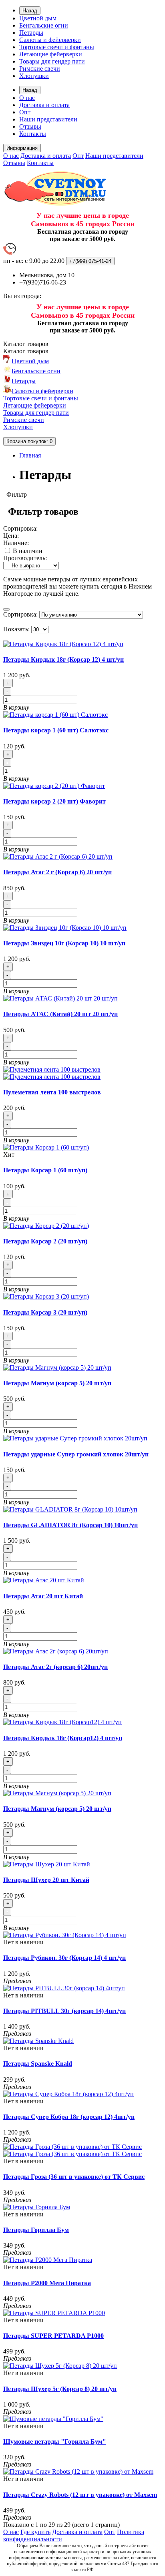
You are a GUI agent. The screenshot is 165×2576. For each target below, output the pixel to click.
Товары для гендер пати (52, 61)
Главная (30, 455)
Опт (25, 112)
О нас (27, 98)
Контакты (33, 134)
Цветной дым (38, 18)
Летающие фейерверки (51, 54)
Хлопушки (34, 76)
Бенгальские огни (44, 25)
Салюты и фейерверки (50, 40)
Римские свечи (40, 69)
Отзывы (30, 126)
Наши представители (48, 119)
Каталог (26, 351)
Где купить (35, 2532)
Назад (30, 11)
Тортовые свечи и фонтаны (57, 47)
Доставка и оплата (44, 105)
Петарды (31, 33)
